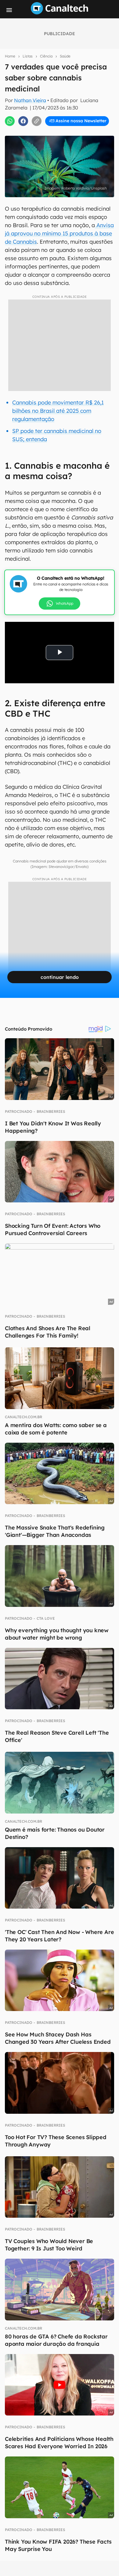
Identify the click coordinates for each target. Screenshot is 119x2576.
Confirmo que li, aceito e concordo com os (61, 134)
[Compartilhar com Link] (37, 121)
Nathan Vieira (30, 100)
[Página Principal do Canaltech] (60, 13)
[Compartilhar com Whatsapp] (10, 121)
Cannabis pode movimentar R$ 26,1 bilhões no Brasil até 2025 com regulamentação (58, 411)
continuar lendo (60, 977)
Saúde (65, 56)
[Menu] (9, 10)
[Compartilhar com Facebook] (23, 121)
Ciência (46, 56)
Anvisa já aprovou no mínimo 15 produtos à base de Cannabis (59, 233)
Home (10, 56)
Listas (28, 56)
